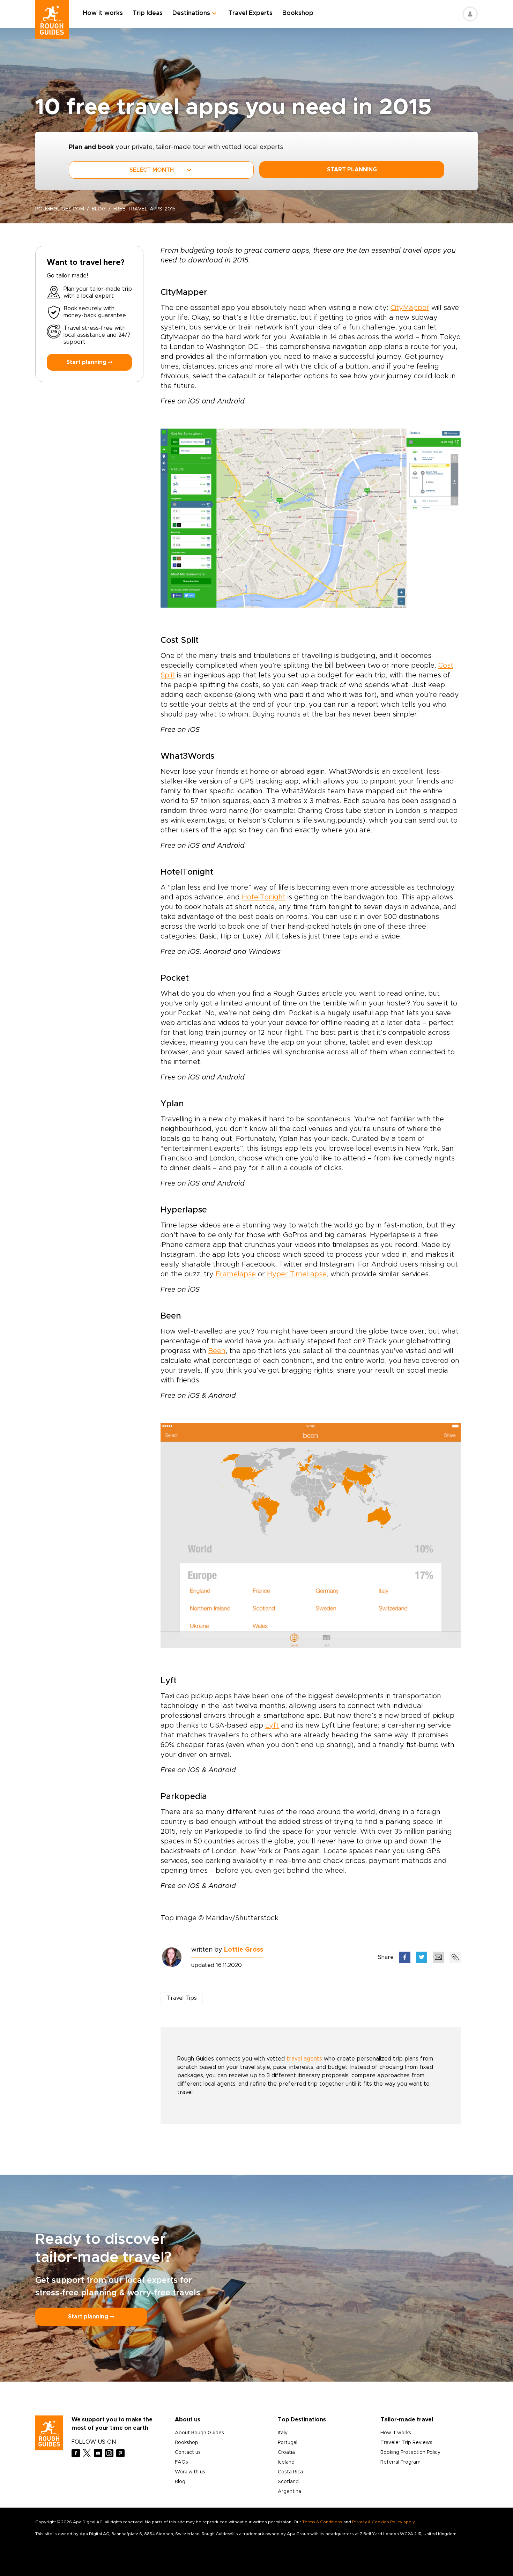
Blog (180, 2482)
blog (99, 209)
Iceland (286, 2462)
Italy (283, 2433)
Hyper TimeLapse (297, 1274)
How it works (103, 13)
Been (217, 1351)
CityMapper (410, 308)
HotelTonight (264, 897)
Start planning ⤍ (89, 362)
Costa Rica (290, 2472)
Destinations (191, 13)
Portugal (288, 2443)
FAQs (181, 2462)
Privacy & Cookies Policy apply (383, 2522)
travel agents (304, 2059)
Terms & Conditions (322, 2522)
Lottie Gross (244, 1950)
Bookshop (298, 13)
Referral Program (400, 2462)
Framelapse (236, 1274)
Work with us (190, 2472)
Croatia (286, 2452)
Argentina (289, 2492)
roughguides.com (60, 209)
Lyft (272, 1725)
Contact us (188, 2452)
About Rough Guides (199, 2433)
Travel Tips (182, 1998)
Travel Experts (250, 13)
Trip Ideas (148, 13)
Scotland (288, 2482)
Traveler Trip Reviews (406, 2443)
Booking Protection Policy (410, 2452)
